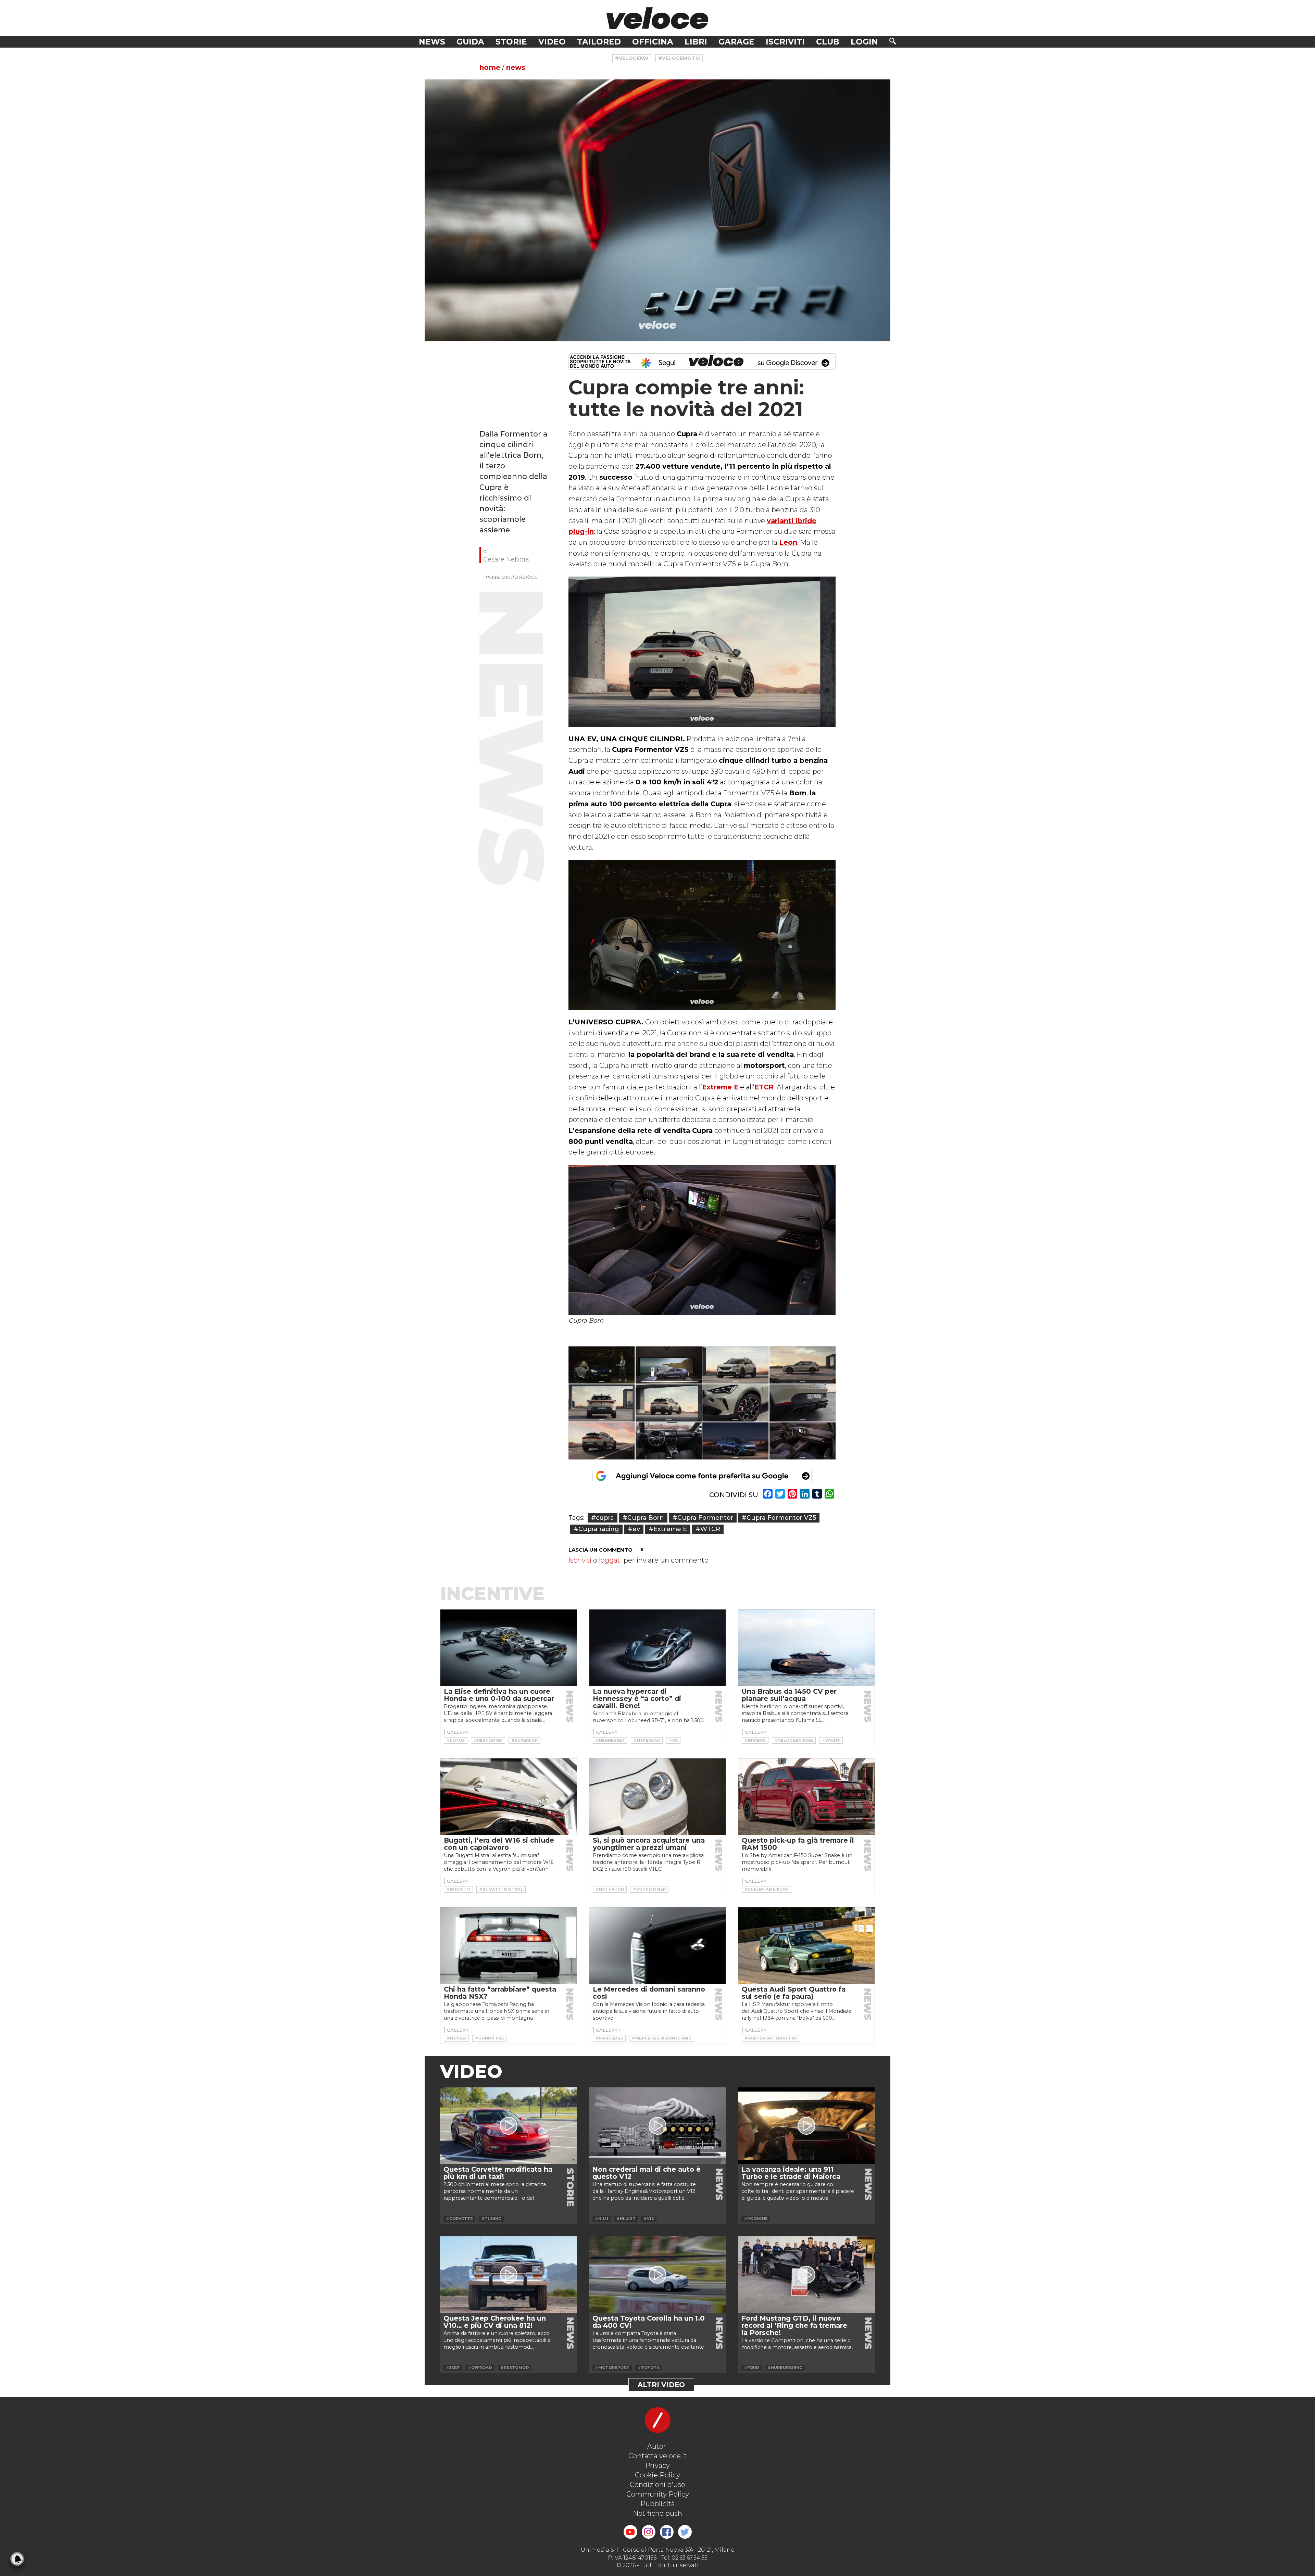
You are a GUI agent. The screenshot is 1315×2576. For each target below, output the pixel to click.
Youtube (630, 2532)
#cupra (603, 1518)
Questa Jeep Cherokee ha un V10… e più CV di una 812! (495, 2322)
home (490, 67)
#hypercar (647, 1740)
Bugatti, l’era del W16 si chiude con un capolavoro (499, 1844)
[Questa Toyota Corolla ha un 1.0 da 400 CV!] (657, 2275)
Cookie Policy (657, 2475)
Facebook (667, 2532)
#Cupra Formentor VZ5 (779, 1518)
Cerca (893, 41)
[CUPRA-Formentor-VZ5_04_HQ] (803, 1365)
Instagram (649, 2532)
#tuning (491, 2219)
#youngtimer (649, 1889)
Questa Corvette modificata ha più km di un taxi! (498, 2173)
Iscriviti (785, 42)
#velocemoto (679, 58)
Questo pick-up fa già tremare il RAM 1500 (798, 1844)
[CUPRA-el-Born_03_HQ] (803, 1441)
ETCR (764, 1087)
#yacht (831, 1740)
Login (864, 42)
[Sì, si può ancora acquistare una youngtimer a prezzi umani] (657, 1797)
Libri (696, 42)
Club (828, 42)
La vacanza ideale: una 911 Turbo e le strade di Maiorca (791, 2173)
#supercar (524, 1740)
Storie (511, 42)
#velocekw (632, 58)
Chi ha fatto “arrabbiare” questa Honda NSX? (500, 1993)
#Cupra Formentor (703, 1518)
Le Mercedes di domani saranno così (649, 1993)
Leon (788, 542)
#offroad (480, 2367)
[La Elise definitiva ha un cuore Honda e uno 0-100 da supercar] (509, 1648)
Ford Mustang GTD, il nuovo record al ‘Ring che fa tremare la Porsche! (794, 2325)
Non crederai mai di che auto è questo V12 (647, 2173)
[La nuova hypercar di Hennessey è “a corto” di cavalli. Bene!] (657, 1648)
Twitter (685, 2532)
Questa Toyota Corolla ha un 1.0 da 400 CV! (649, 2322)
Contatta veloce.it (658, 2456)
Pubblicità (658, 2504)
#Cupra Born (643, 1518)
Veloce (657, 18)
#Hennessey (610, 1740)
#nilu (602, 2219)
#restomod (488, 1740)
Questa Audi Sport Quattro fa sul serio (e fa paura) (794, 1993)
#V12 (649, 2219)
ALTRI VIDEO (661, 2385)
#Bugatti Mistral (501, 1889)
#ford (752, 2367)
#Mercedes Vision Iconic (662, 2038)
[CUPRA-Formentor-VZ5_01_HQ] (736, 1365)
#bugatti (458, 1889)
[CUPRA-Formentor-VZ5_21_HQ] (669, 1441)
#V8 (673, 1740)
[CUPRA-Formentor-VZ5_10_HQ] (803, 1403)
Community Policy (658, 2494)
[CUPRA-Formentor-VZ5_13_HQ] (602, 1441)
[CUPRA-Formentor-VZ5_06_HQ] (669, 1403)
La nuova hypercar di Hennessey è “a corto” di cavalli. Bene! (637, 1699)
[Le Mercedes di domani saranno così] (657, 1946)
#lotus (456, 1740)
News (432, 42)
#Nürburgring (785, 2367)
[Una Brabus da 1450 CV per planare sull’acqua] (806, 1648)
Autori (658, 2446)
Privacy (657, 2465)
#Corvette (459, 2219)
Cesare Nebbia (506, 559)
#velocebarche (794, 1740)
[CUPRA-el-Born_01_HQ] (736, 1441)
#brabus (755, 1740)
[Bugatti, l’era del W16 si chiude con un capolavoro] (509, 1797)
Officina (653, 42)
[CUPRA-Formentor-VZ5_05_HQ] (602, 1403)
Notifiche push (657, 2513)
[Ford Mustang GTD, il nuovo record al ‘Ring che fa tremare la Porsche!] (806, 2275)
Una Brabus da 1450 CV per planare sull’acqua (789, 1695)
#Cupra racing (596, 1529)
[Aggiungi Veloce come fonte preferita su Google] (702, 1476)
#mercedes (609, 2038)
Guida (470, 42)
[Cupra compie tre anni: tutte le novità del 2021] (657, 210)
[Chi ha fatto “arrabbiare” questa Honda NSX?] (509, 1946)
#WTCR (708, 1529)
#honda (456, 2038)
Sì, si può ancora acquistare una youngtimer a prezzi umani (649, 1844)
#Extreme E (668, 1529)
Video (552, 42)
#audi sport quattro (771, 2038)
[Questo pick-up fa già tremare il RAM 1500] (806, 1797)
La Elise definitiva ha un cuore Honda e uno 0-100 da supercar (499, 1695)
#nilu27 (626, 2219)
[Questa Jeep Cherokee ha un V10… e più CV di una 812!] (509, 2275)
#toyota (649, 2367)
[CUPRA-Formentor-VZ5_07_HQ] (736, 1403)
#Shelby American (767, 1889)
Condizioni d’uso (657, 2485)
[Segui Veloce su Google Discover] (702, 362)
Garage (736, 42)
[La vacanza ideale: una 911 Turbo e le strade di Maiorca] (806, 2126)
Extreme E (720, 1087)
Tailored (599, 42)
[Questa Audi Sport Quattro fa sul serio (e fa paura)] (806, 1946)
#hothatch (610, 1889)
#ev (634, 1529)
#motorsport (612, 2367)
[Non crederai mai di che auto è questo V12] (657, 2126)
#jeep (453, 2367)
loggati (610, 1560)
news (516, 67)
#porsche (756, 2219)
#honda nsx (489, 2038)
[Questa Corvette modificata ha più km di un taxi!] (509, 2126)
